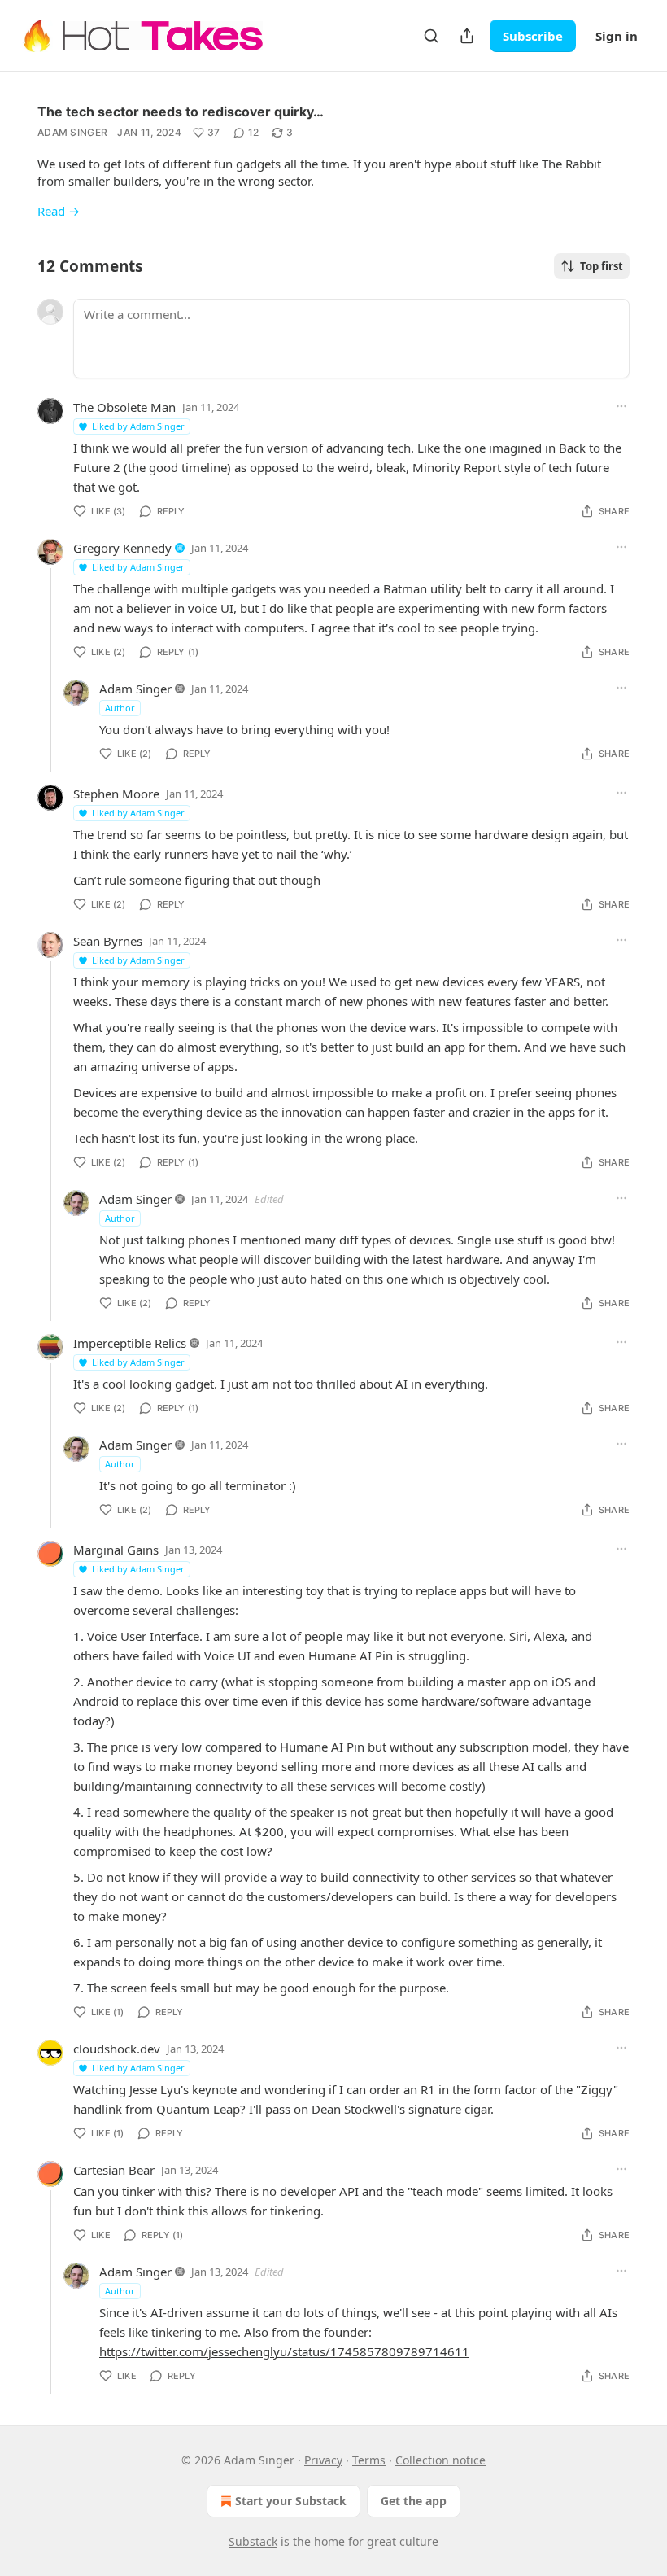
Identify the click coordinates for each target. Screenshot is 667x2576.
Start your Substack (291, 2501)
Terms (369, 2460)
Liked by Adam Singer (138, 426)
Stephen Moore (116, 794)
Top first (602, 266)
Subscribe (533, 36)
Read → (59, 211)
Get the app (414, 2501)
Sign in (617, 36)
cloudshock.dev (117, 2049)
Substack (253, 2541)
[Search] (431, 36)
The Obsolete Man (124, 407)
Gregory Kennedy (122, 548)
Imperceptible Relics (130, 1343)
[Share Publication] (467, 36)
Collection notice (440, 2460)
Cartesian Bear (114, 2170)
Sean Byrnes (108, 941)
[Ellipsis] (621, 406)
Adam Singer (72, 132)
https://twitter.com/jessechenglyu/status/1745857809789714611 (284, 2351)
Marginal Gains (116, 1550)
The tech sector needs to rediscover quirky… (181, 112)
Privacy (323, 2460)
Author (120, 708)
